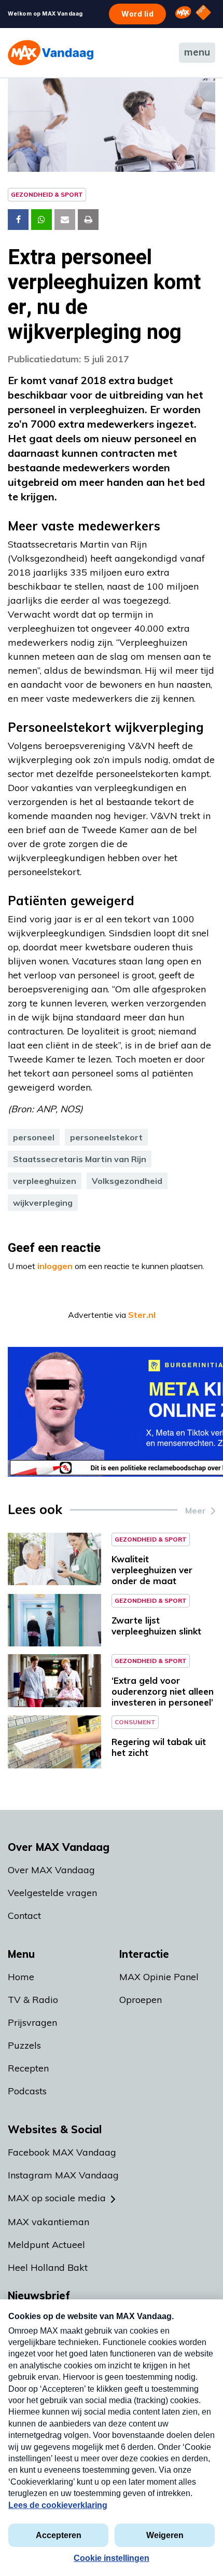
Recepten (28, 2068)
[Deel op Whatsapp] (41, 220)
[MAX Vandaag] (51, 53)
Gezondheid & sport (47, 194)
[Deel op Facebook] (18, 220)
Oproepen (141, 2000)
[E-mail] (65, 220)
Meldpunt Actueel (46, 2245)
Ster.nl (142, 1315)
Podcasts (27, 2091)
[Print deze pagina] (88, 220)
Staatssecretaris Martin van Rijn (80, 1159)
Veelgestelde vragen (52, 1893)
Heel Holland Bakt (48, 2267)
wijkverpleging (43, 1203)
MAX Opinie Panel (159, 1977)
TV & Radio (33, 2000)
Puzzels (24, 2045)
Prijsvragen (32, 2022)
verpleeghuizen (45, 1181)
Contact (24, 1916)
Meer (196, 1510)
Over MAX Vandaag (51, 1870)
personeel (34, 1137)
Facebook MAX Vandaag (62, 2152)
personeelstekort (106, 1137)
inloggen (55, 1266)
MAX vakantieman (48, 2222)
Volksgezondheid (127, 1181)
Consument (135, 1722)
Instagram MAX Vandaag (63, 2175)
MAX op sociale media (57, 2198)
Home (21, 1977)
